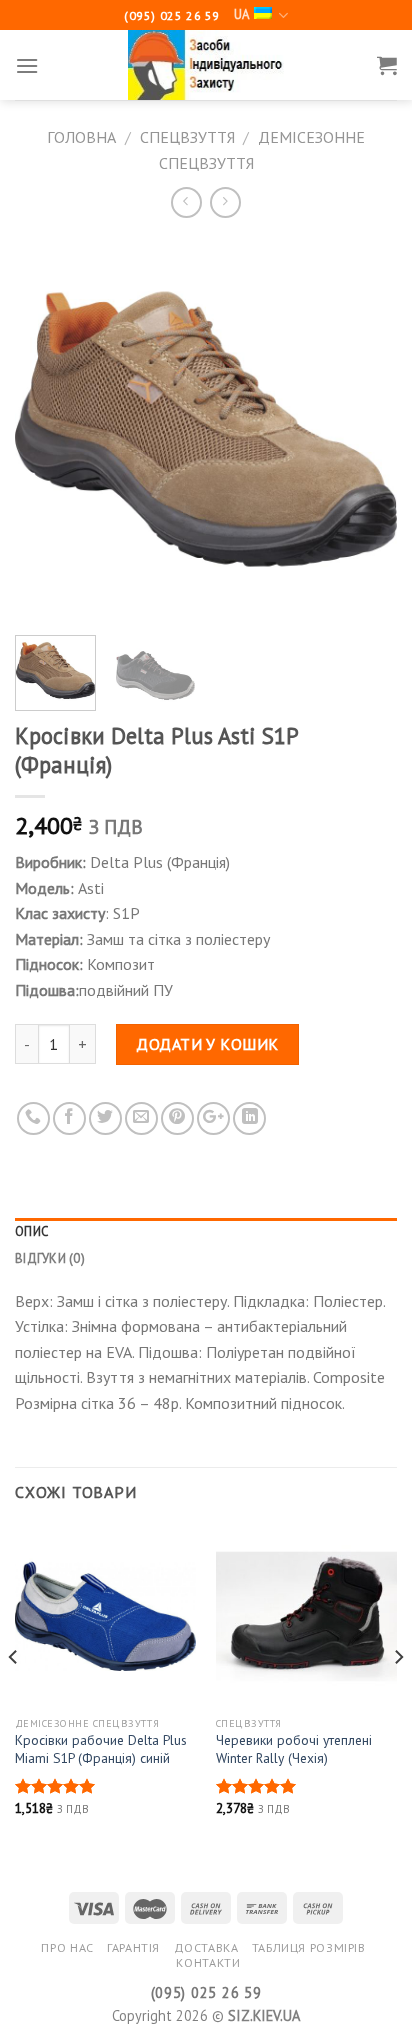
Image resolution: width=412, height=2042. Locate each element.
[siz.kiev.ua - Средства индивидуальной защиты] (206, 65)
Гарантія (133, 1947)
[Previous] (48, 429)
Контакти (208, 1962)
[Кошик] (387, 65)
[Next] (364, 429)
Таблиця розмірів (309, 1947)
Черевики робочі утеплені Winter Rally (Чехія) (294, 1749)
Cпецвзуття (187, 137)
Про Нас (67, 1947)
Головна (81, 137)
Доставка (206, 1947)
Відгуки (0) (50, 1258)
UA (241, 14)
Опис (31, 1231)
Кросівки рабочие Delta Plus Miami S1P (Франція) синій (101, 1749)
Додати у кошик (207, 1044)
